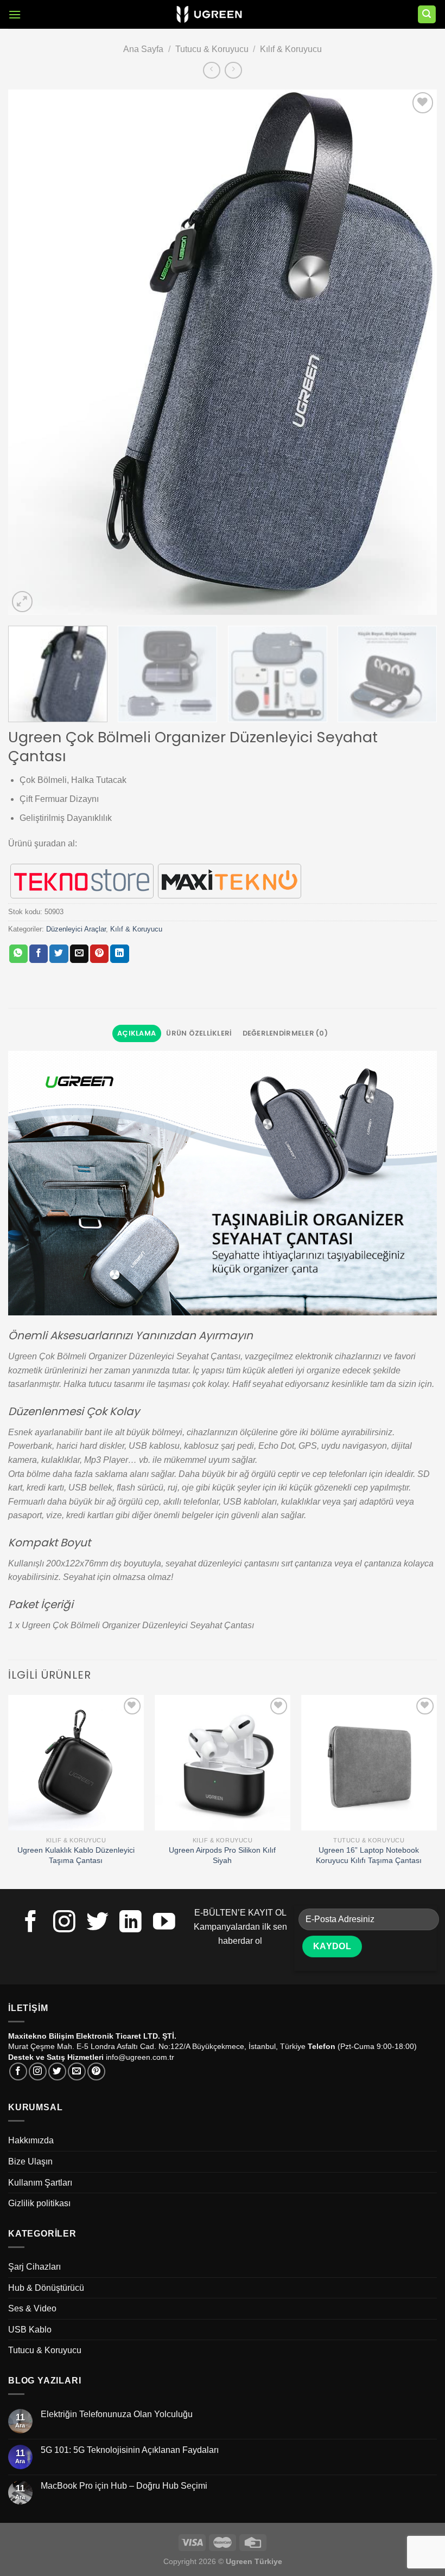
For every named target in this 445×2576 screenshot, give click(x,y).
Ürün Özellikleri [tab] (199, 1033)
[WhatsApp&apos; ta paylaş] (18, 954)
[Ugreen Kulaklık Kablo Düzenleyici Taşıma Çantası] (76, 1763)
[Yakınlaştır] (23, 602)
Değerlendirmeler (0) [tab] (285, 1033)
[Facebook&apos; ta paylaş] (39, 954)
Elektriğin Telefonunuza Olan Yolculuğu (117, 2414)
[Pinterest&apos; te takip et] (96, 2071)
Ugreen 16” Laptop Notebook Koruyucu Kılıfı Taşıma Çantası (369, 1855)
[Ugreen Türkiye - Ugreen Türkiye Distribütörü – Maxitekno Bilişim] (209, 15)
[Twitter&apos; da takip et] (97, 1923)
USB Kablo (30, 2330)
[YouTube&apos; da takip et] (164, 1923)
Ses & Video (32, 2308)
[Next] (415, 352)
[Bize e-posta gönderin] (77, 2071)
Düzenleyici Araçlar (76, 929)
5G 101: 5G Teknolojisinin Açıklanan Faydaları (130, 2450)
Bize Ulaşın (30, 2161)
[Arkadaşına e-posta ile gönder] (79, 954)
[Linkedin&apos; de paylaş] (119, 954)
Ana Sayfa (143, 49)
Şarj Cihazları (34, 2267)
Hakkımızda (31, 2140)
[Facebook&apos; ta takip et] (31, 1923)
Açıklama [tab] (136, 1033)
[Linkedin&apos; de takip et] (131, 1923)
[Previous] (30, 352)
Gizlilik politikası (39, 2203)
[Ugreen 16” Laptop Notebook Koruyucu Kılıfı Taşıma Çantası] (369, 1763)
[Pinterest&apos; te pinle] (99, 954)
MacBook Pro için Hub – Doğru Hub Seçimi (124, 2486)
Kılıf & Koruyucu (291, 49)
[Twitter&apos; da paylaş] (59, 954)
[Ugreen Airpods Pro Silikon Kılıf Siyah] (223, 1763)
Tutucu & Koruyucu (212, 49)
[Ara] (427, 14)
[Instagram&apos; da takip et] (64, 1923)
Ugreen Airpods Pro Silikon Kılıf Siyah (222, 1855)
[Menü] (15, 14)
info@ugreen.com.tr (140, 2057)
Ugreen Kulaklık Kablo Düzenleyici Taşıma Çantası (76, 1855)
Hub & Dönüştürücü (46, 2288)
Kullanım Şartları (40, 2183)
